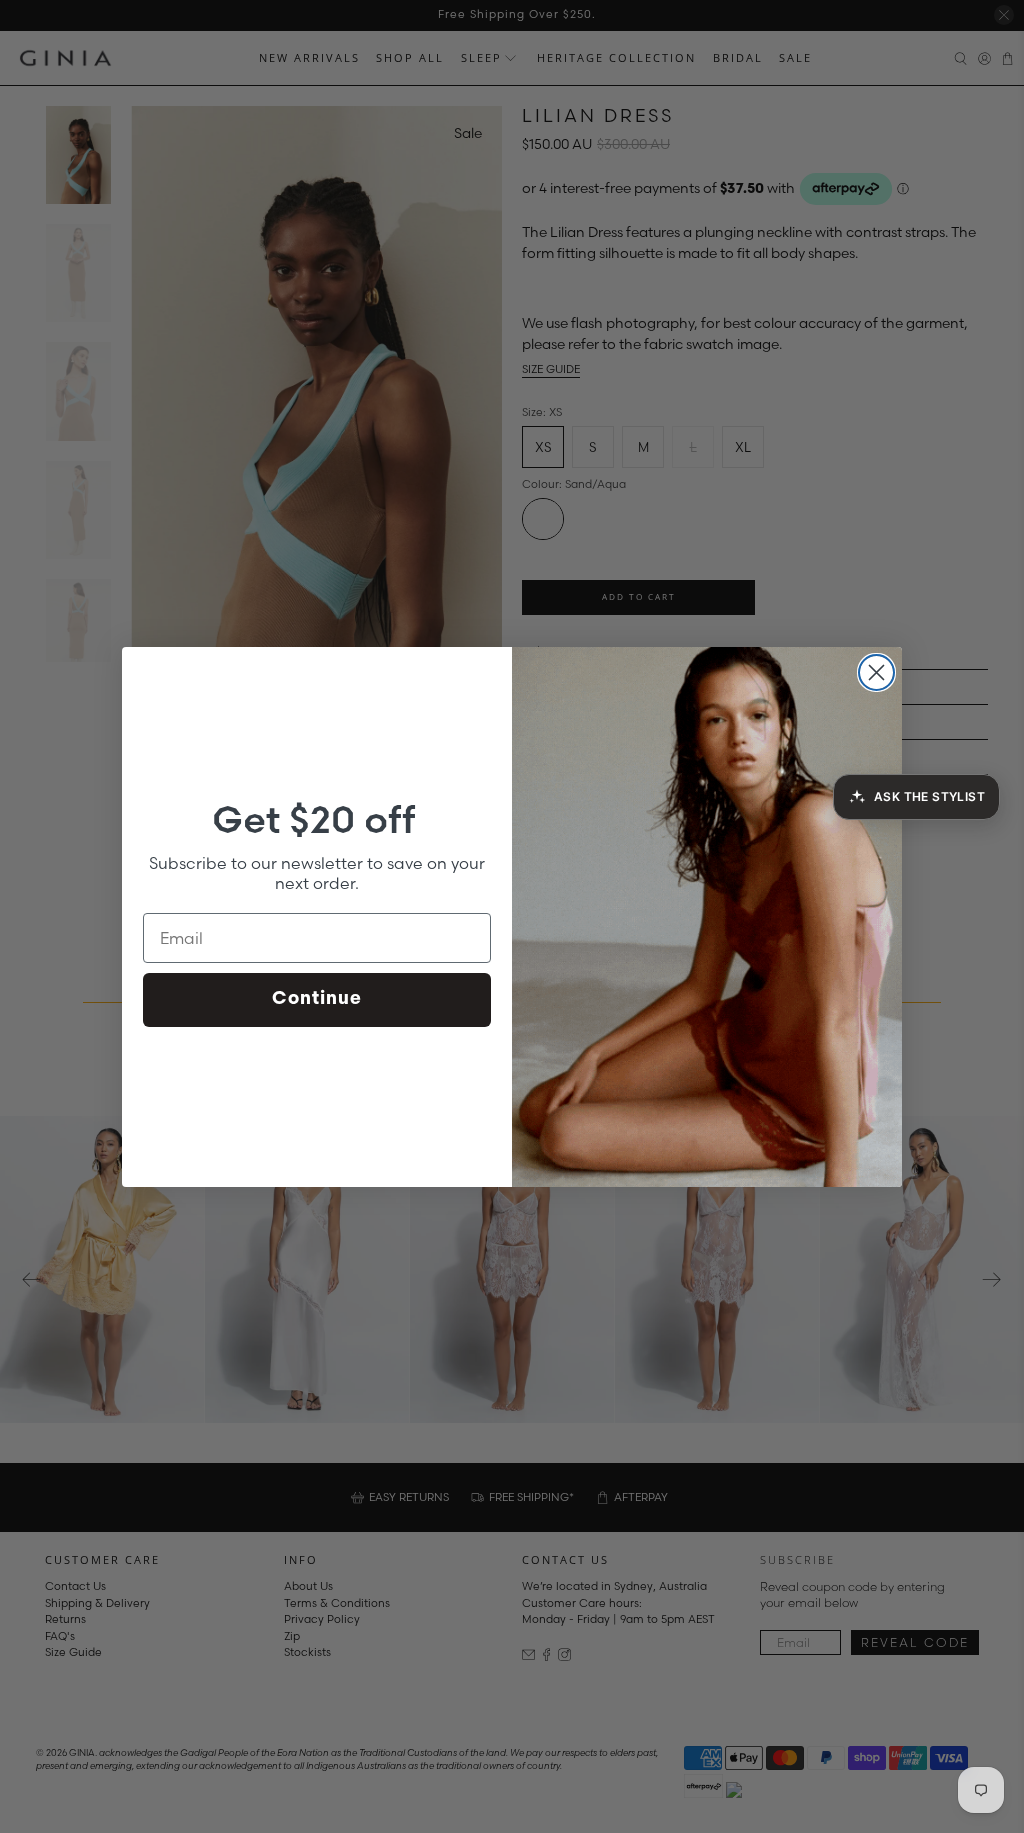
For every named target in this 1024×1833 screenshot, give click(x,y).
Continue (317, 1000)
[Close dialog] (876, 672)
